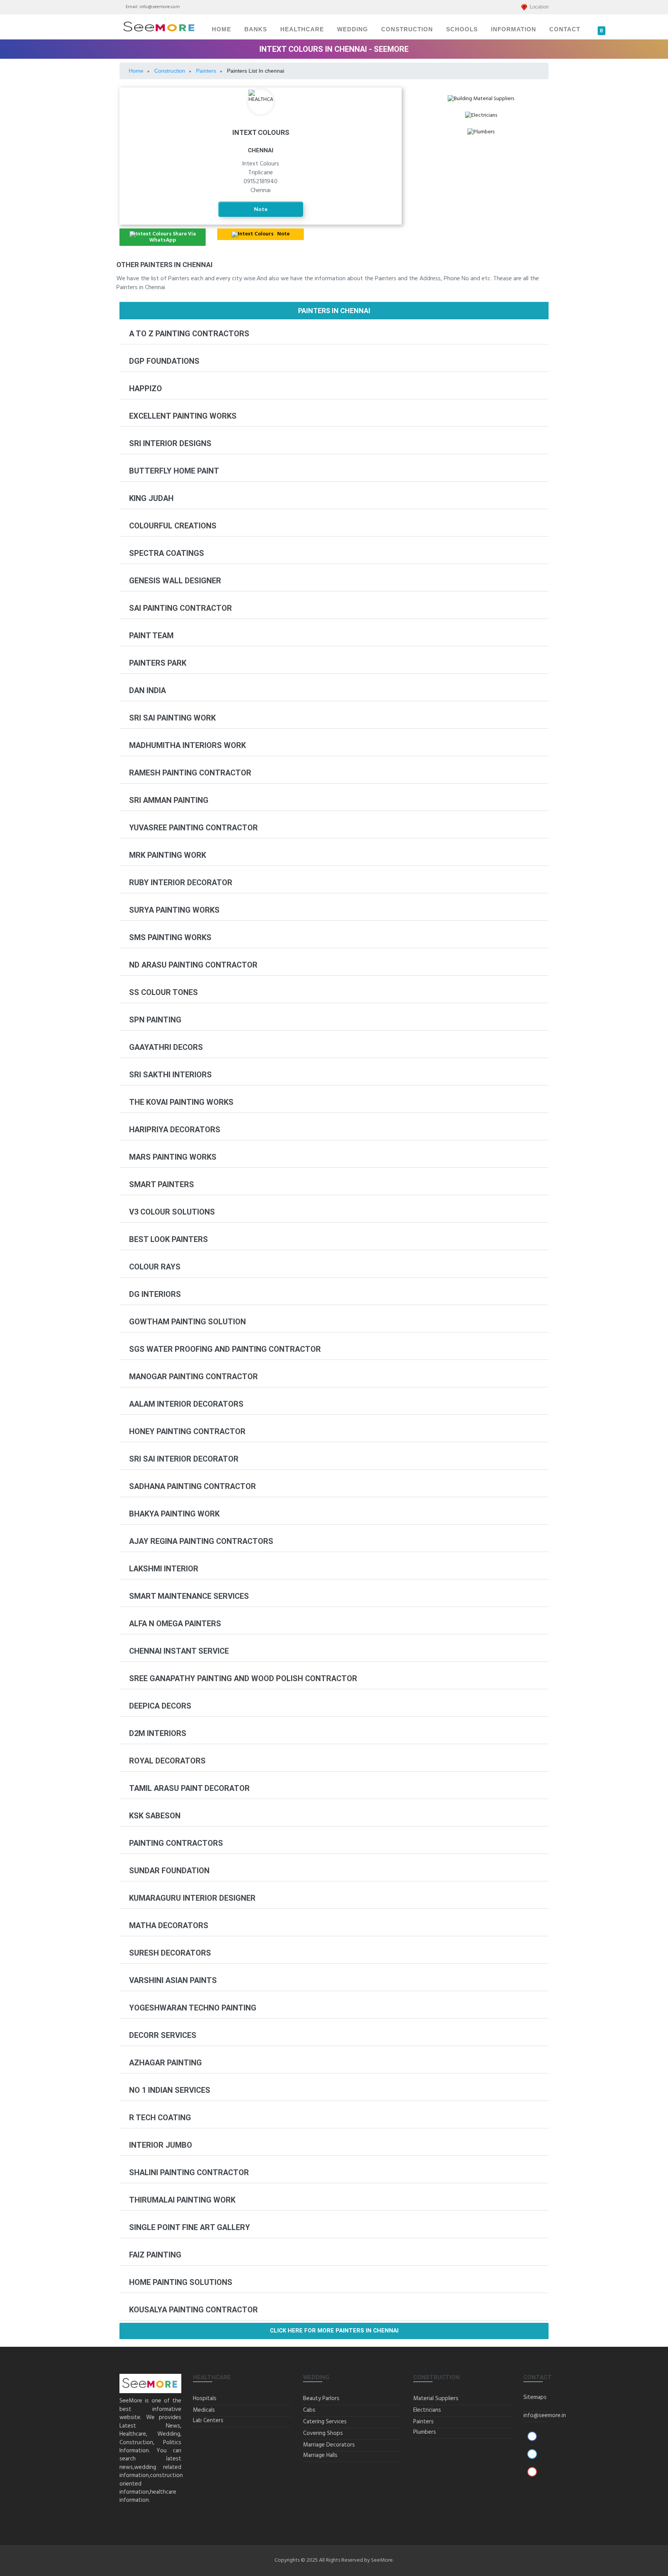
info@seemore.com (160, 7)
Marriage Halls (320, 2455)
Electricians (481, 122)
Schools (462, 29)
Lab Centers (208, 2421)
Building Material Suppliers (481, 106)
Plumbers (481, 139)
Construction (407, 29)
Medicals (204, 2410)
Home (222, 29)
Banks (256, 29)
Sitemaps (535, 2397)
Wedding (353, 29)
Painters (423, 2422)
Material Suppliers (436, 2399)
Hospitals (205, 2399)
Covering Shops (323, 2433)
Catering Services (325, 2422)
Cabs (309, 2410)
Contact (565, 29)
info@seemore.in (545, 2416)
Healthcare (302, 29)
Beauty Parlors (321, 2399)
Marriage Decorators (329, 2445)
